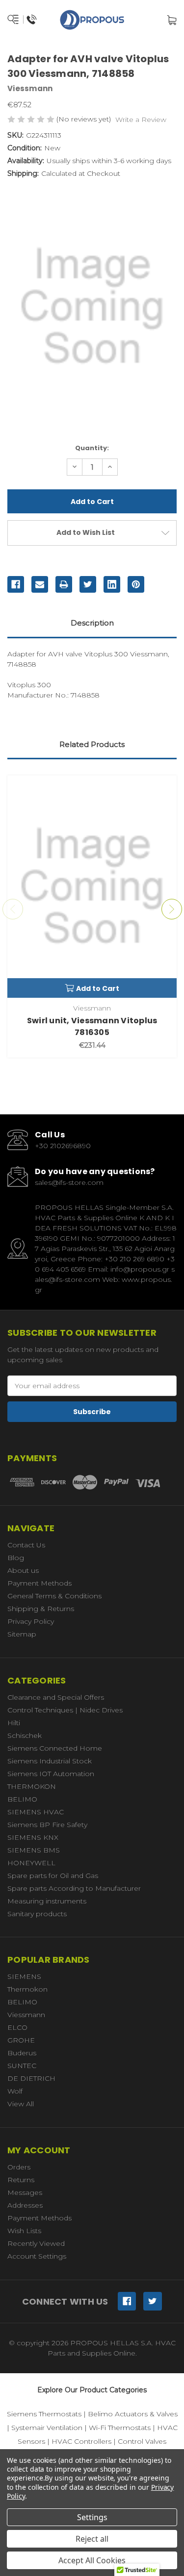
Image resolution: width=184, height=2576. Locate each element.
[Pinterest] (136, 584)
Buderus (22, 2053)
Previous (13, 909)
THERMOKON (32, 1786)
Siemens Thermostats (44, 2414)
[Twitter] (88, 584)
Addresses (25, 2205)
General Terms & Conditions (54, 1596)
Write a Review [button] (141, 120)
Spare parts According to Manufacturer (74, 1888)
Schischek (25, 1735)
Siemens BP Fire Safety (47, 1825)
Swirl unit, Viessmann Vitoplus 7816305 (92, 1026)
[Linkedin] (112, 584)
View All (21, 2104)
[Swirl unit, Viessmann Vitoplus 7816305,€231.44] (92, 887)
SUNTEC (22, 2066)
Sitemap (22, 1634)
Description (92, 623)
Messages (25, 2192)
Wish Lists (24, 2231)
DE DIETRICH (31, 2078)
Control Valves (142, 2441)
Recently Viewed (36, 2243)
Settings (92, 2517)
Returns (21, 2180)
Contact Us (26, 1545)
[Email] (40, 584)
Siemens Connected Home (55, 1748)
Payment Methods (39, 1583)
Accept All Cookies (92, 2560)
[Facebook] (16, 584)
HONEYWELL (31, 1863)
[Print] (64, 584)
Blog (16, 1558)
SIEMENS (24, 1976)
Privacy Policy (31, 1621)
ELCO (17, 2027)
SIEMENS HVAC (36, 1812)
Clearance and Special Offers (56, 1697)
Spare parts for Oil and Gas (53, 1876)
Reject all (92, 2539)
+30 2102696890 (63, 1146)
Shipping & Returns (41, 1609)
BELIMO (22, 1799)
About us (23, 1570)
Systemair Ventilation (47, 2428)
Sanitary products (37, 1914)
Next (172, 909)
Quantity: (92, 448)
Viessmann (26, 2015)
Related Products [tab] (92, 744)
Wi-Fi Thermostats (120, 2428)
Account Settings (37, 2256)
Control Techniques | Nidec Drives (65, 1710)
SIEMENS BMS (34, 1850)
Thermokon (27, 1989)
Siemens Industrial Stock (50, 1761)
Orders (19, 2167)
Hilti (14, 1723)
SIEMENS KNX (33, 1837)
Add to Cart (98, 988)
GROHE (21, 2040)
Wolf (15, 2091)
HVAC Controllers (81, 2441)
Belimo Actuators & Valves (133, 2414)
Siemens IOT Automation (51, 1774)
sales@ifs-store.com (69, 1182)
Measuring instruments (47, 1901)
